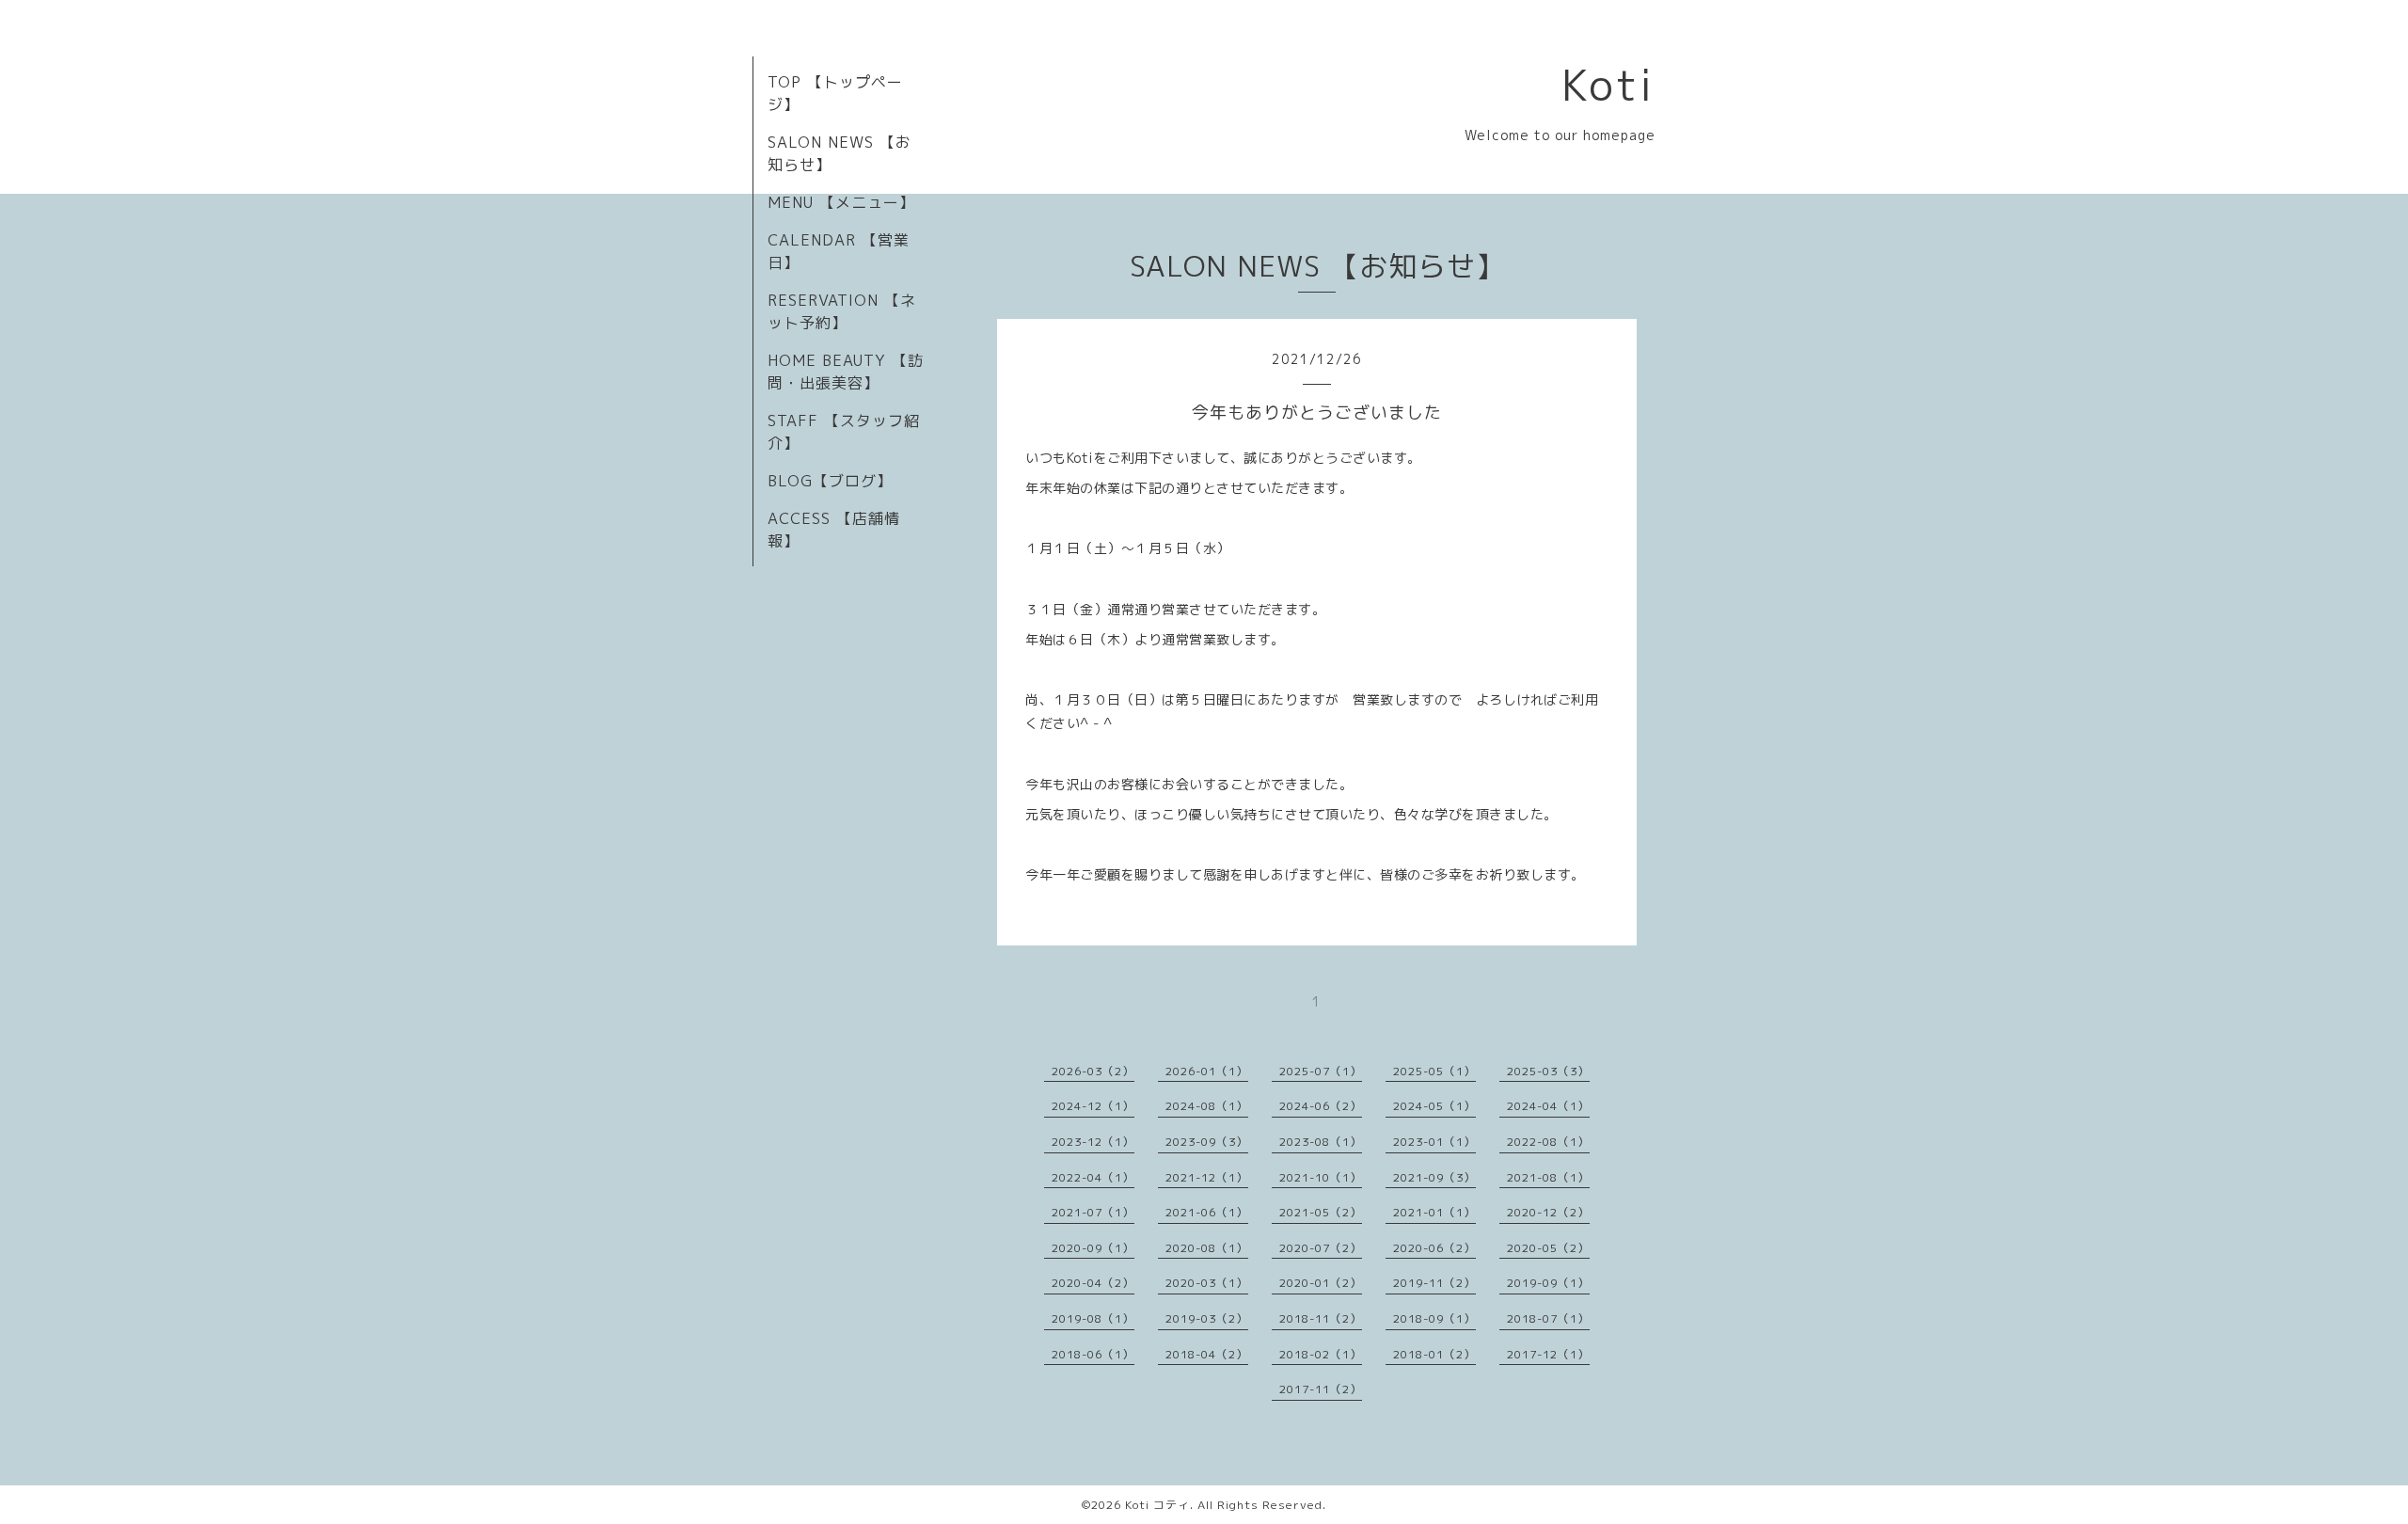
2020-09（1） (1093, 1248)
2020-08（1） (1207, 1248)
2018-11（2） (1321, 1318)
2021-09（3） (1434, 1177)
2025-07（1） (1321, 1071)
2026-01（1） (1207, 1071)
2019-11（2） (1434, 1283)
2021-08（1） (1548, 1177)
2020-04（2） (1093, 1283)
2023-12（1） (1093, 1142)
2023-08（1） (1321, 1142)
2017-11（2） (1321, 1389)
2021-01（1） (1434, 1212)
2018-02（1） (1321, 1354)
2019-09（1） (1548, 1283)
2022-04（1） (1093, 1177)
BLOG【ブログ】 (830, 481)
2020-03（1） (1207, 1283)
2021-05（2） (1321, 1212)
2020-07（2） (1321, 1248)
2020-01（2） (1321, 1283)
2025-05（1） (1434, 1071)
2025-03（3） (1548, 1071)
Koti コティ (1157, 1505)
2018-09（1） (1434, 1318)
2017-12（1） (1548, 1354)
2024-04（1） (1548, 1106)
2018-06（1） (1093, 1354)
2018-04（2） (1207, 1354)
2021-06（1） (1207, 1212)
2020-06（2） (1434, 1248)
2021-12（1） (1207, 1177)
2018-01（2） (1434, 1354)
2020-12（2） (1548, 1212)
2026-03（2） (1093, 1071)
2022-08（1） (1548, 1142)
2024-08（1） (1207, 1106)
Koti (1608, 85)
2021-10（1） (1321, 1177)
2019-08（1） (1093, 1318)
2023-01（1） (1434, 1142)
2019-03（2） (1207, 1318)
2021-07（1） (1093, 1212)
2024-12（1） (1093, 1106)
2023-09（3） (1207, 1142)
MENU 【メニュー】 (841, 202)
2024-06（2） (1321, 1106)
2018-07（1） (1548, 1318)
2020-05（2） (1548, 1248)
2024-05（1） (1434, 1106)
